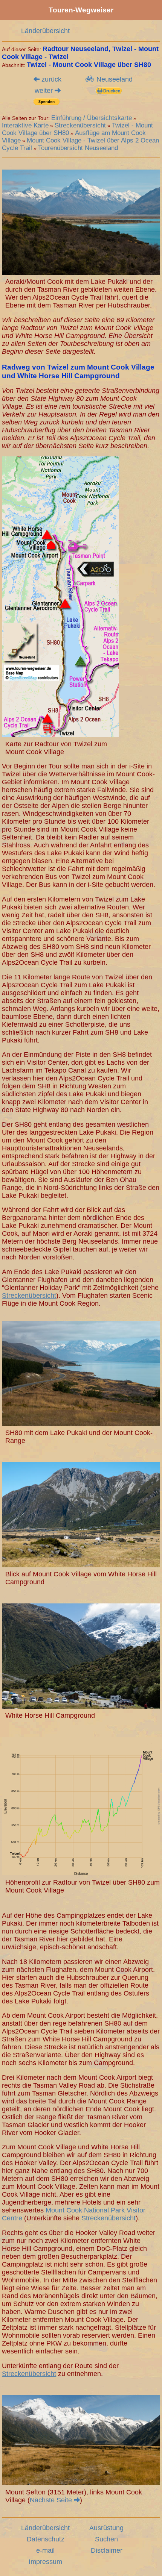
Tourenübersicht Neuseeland (78, 148)
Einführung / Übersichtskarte (92, 118)
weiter (45, 91)
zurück (50, 79)
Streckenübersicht (80, 125)
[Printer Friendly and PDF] (109, 92)
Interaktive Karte (25, 125)
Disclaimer (107, 2550)
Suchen (106, 2539)
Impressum (45, 2562)
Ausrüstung (106, 2528)
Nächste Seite (52, 2500)
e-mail (45, 2550)
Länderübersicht (45, 31)
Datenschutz (46, 2539)
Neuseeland (114, 79)
